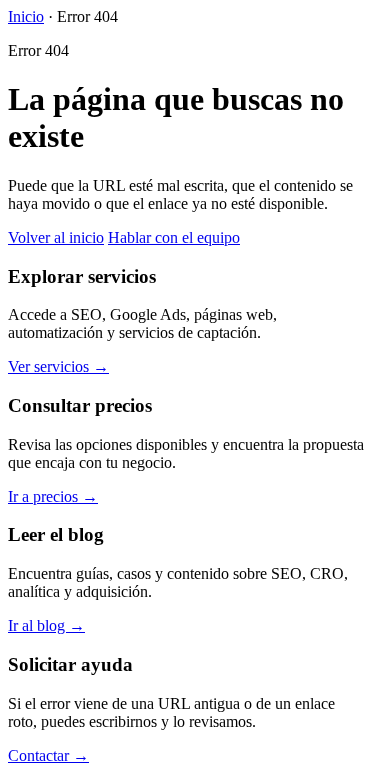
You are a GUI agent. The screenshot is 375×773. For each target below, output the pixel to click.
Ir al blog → (46, 625)
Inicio (26, 16)
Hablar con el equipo (174, 237)
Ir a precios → (53, 496)
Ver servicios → (58, 366)
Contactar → (48, 755)
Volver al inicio (56, 237)
